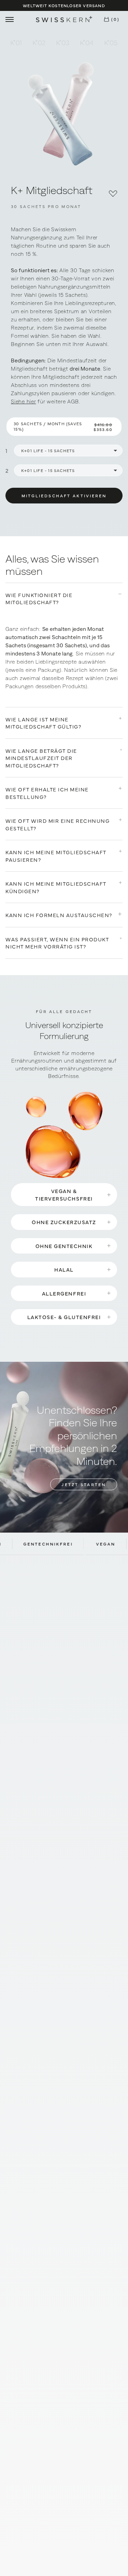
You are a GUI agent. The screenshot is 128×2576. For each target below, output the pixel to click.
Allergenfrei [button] (64, 1293)
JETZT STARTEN (84, 1484)
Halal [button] (64, 1269)
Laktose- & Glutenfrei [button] (64, 1317)
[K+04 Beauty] (87, 42)
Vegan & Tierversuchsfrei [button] (64, 1194)
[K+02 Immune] (39, 42)
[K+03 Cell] (63, 42)
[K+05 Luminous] (111, 42)
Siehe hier (24, 401)
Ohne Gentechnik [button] (64, 1246)
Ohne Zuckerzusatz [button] (64, 1222)
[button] (111, 19)
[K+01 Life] (16, 42)
